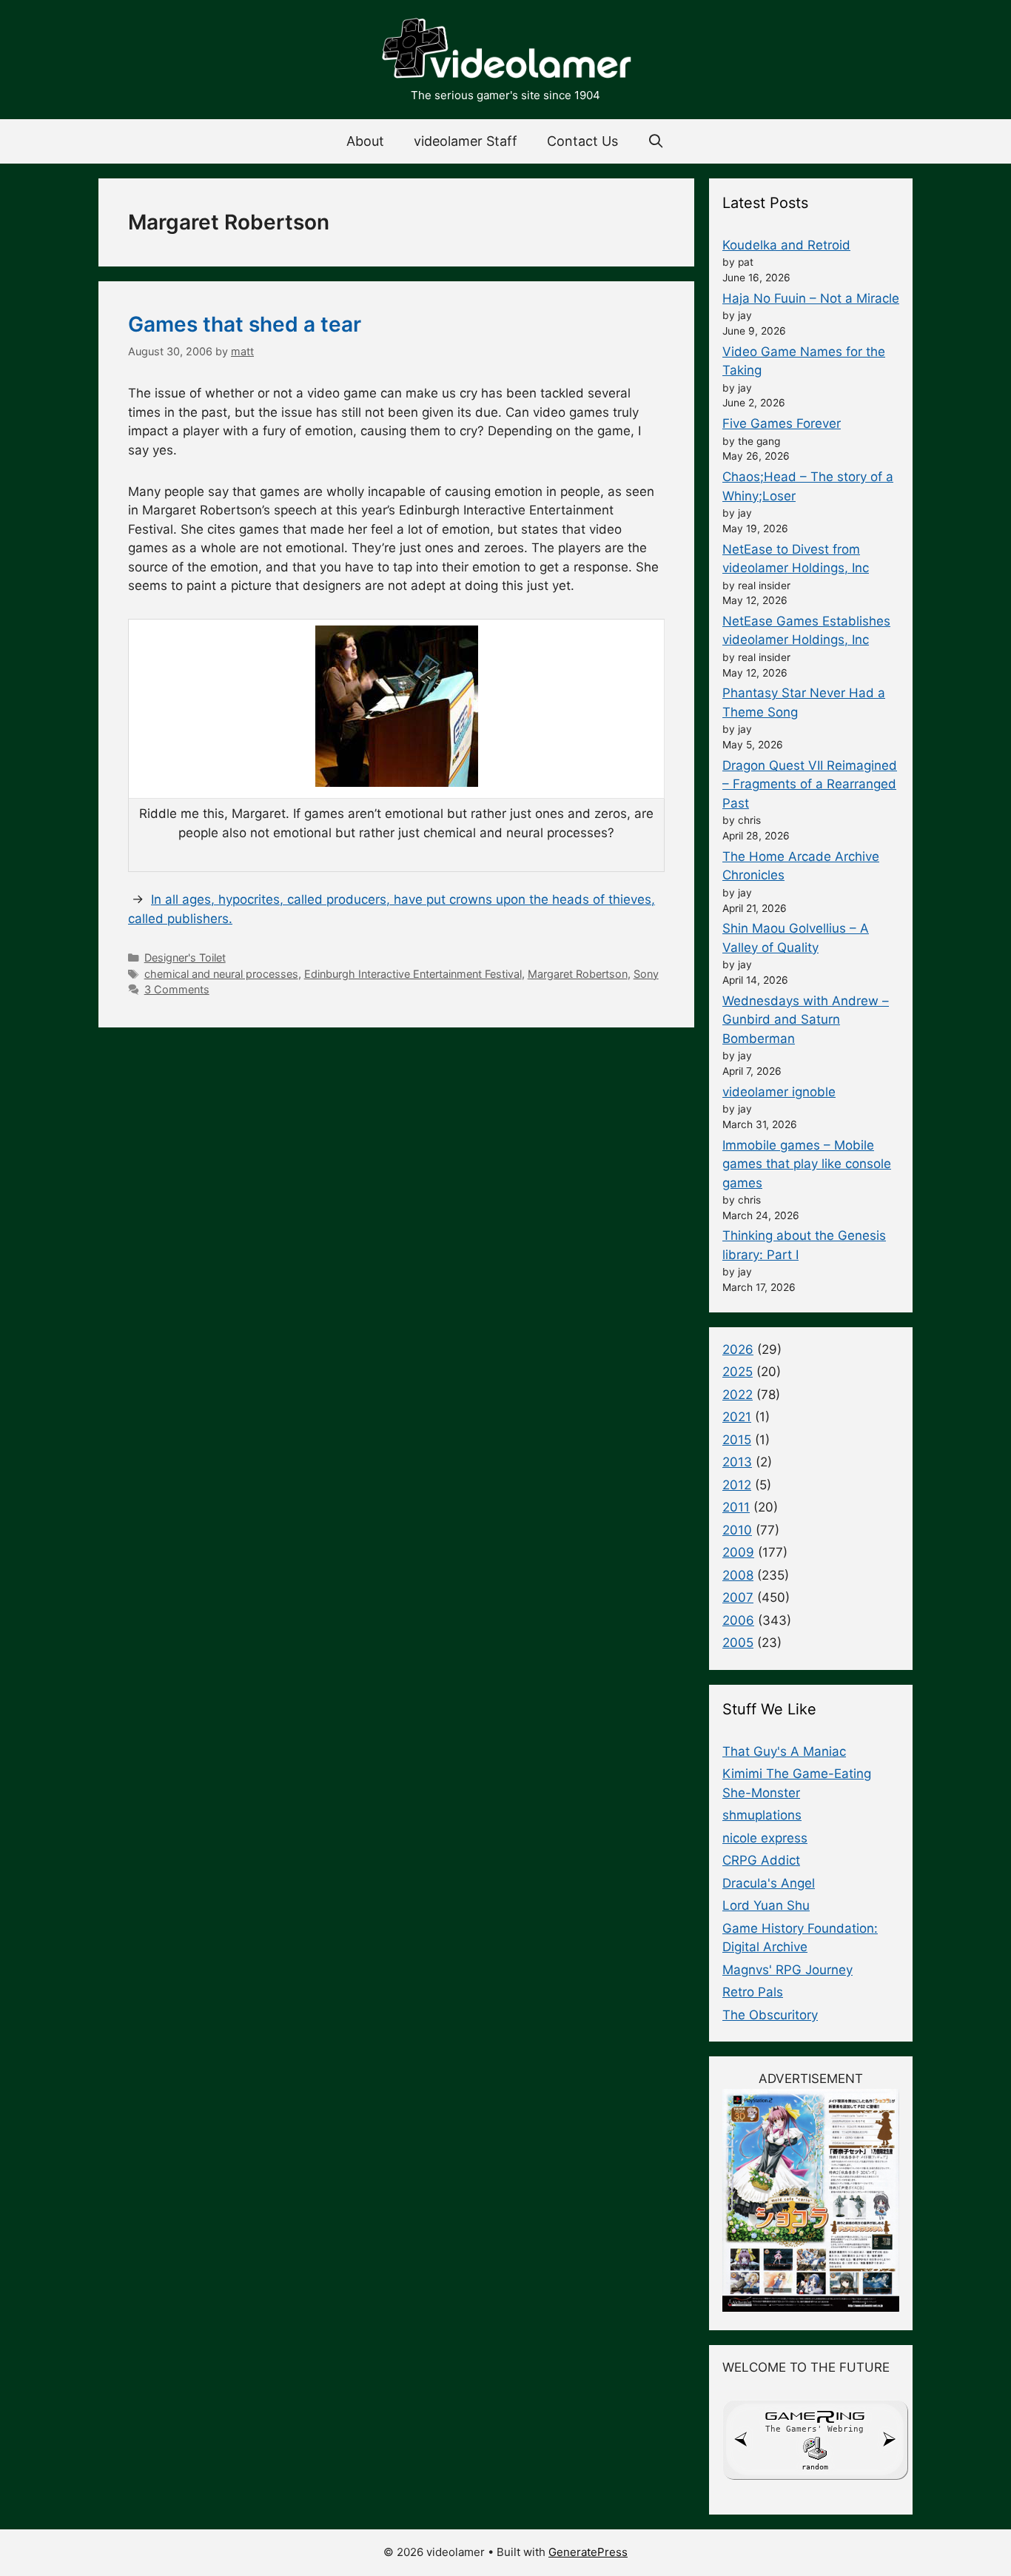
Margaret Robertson (578, 974)
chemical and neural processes (221, 974)
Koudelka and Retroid (786, 245)
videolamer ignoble (779, 1092)
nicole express (765, 1838)
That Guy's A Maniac (784, 1751)
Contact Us (582, 141)
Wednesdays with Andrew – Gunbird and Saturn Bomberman (806, 1020)
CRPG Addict (761, 1860)
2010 (737, 1530)
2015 (737, 1440)
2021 (737, 1417)
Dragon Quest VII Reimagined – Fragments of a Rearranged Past (810, 784)
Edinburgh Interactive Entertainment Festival (413, 974)
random (815, 2467)
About (365, 141)
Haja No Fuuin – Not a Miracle (811, 298)
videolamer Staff (466, 141)
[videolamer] (505, 50)
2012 (737, 1485)
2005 (738, 1643)
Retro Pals (753, 1992)
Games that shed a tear (245, 324)
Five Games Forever (782, 423)
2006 (738, 1620)
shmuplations (762, 1815)
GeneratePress (588, 2552)
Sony (646, 974)
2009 (738, 1552)
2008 (738, 1575)
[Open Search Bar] (656, 141)
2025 (738, 1372)
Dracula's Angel (769, 1883)
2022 (738, 1395)
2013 (737, 1462)
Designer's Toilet (185, 957)
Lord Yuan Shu (766, 1905)
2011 (736, 1507)
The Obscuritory (770, 2015)
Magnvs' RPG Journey (787, 1970)
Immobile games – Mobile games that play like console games (807, 1164)
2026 (738, 1349)
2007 (738, 1597)
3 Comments (177, 989)
